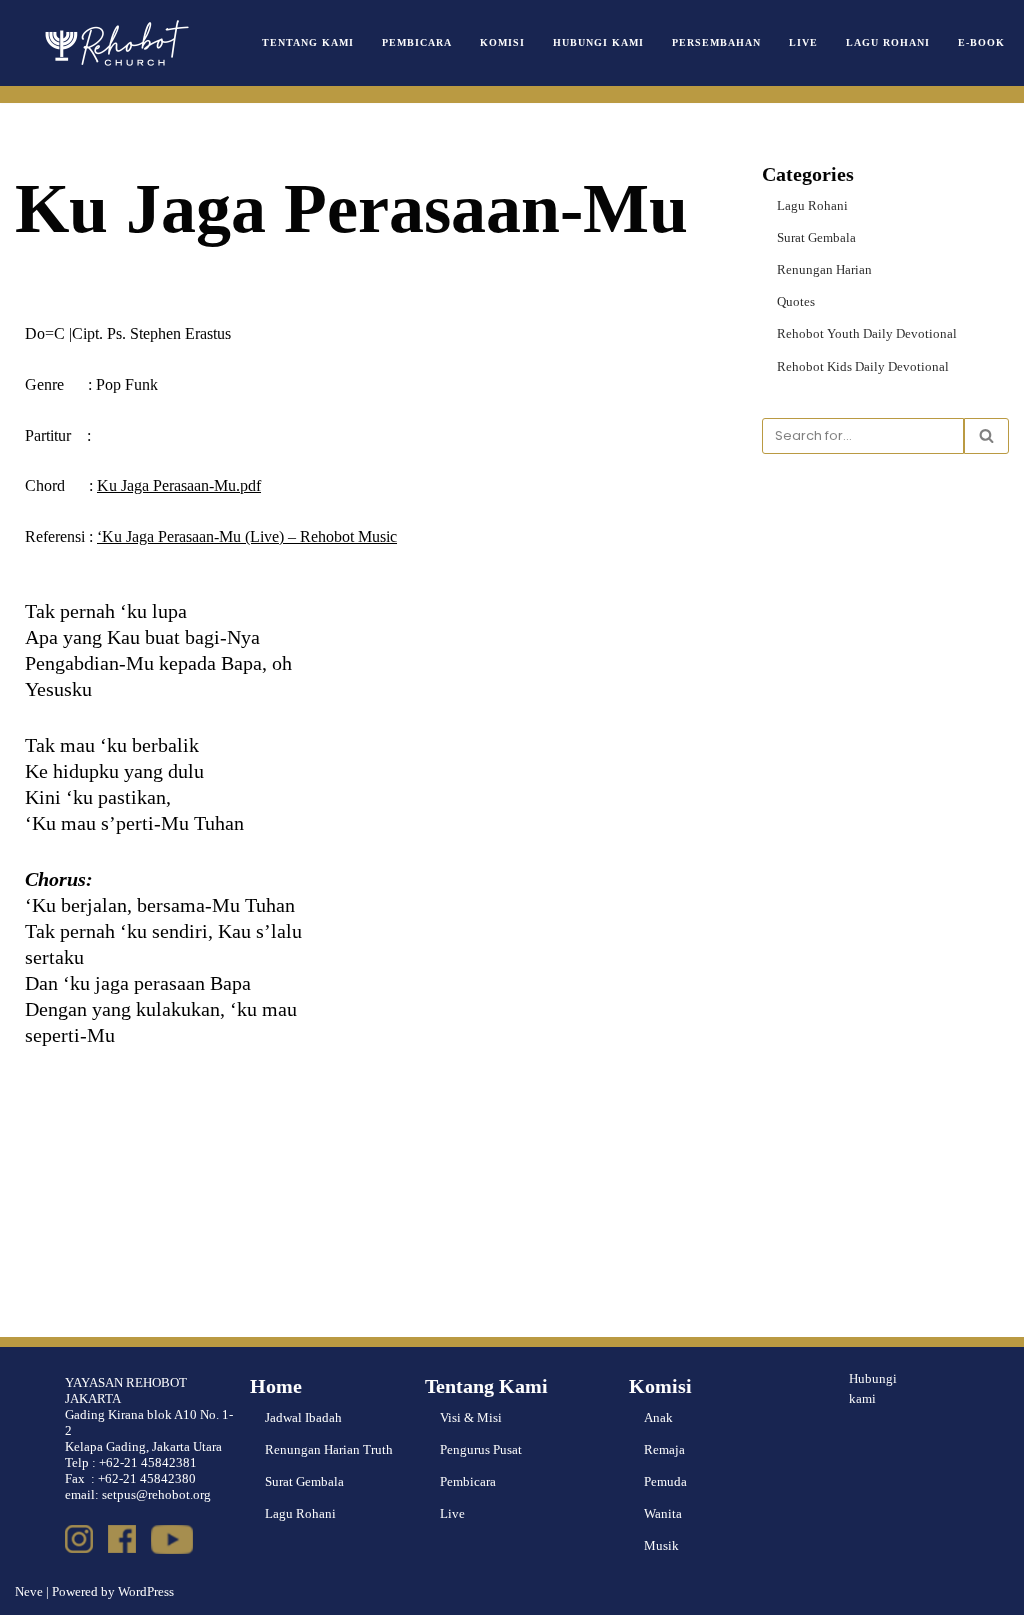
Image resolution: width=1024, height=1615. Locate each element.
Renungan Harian (824, 269)
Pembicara (417, 42)
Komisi (502, 42)
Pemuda (665, 1481)
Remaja (664, 1449)
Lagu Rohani (888, 42)
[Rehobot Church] (115, 43)
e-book (981, 42)
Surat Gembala (816, 237)
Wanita (663, 1513)
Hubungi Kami (598, 42)
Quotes (796, 301)
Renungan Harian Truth (329, 1449)
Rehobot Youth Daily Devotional (867, 333)
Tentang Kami (308, 42)
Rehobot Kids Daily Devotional (863, 366)
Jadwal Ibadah (303, 1417)
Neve (29, 1591)
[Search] (986, 436)
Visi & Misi (471, 1417)
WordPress (146, 1591)
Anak (658, 1417)
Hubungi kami (873, 1389)
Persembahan (716, 42)
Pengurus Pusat (481, 1449)
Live (803, 42)
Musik (661, 1545)
